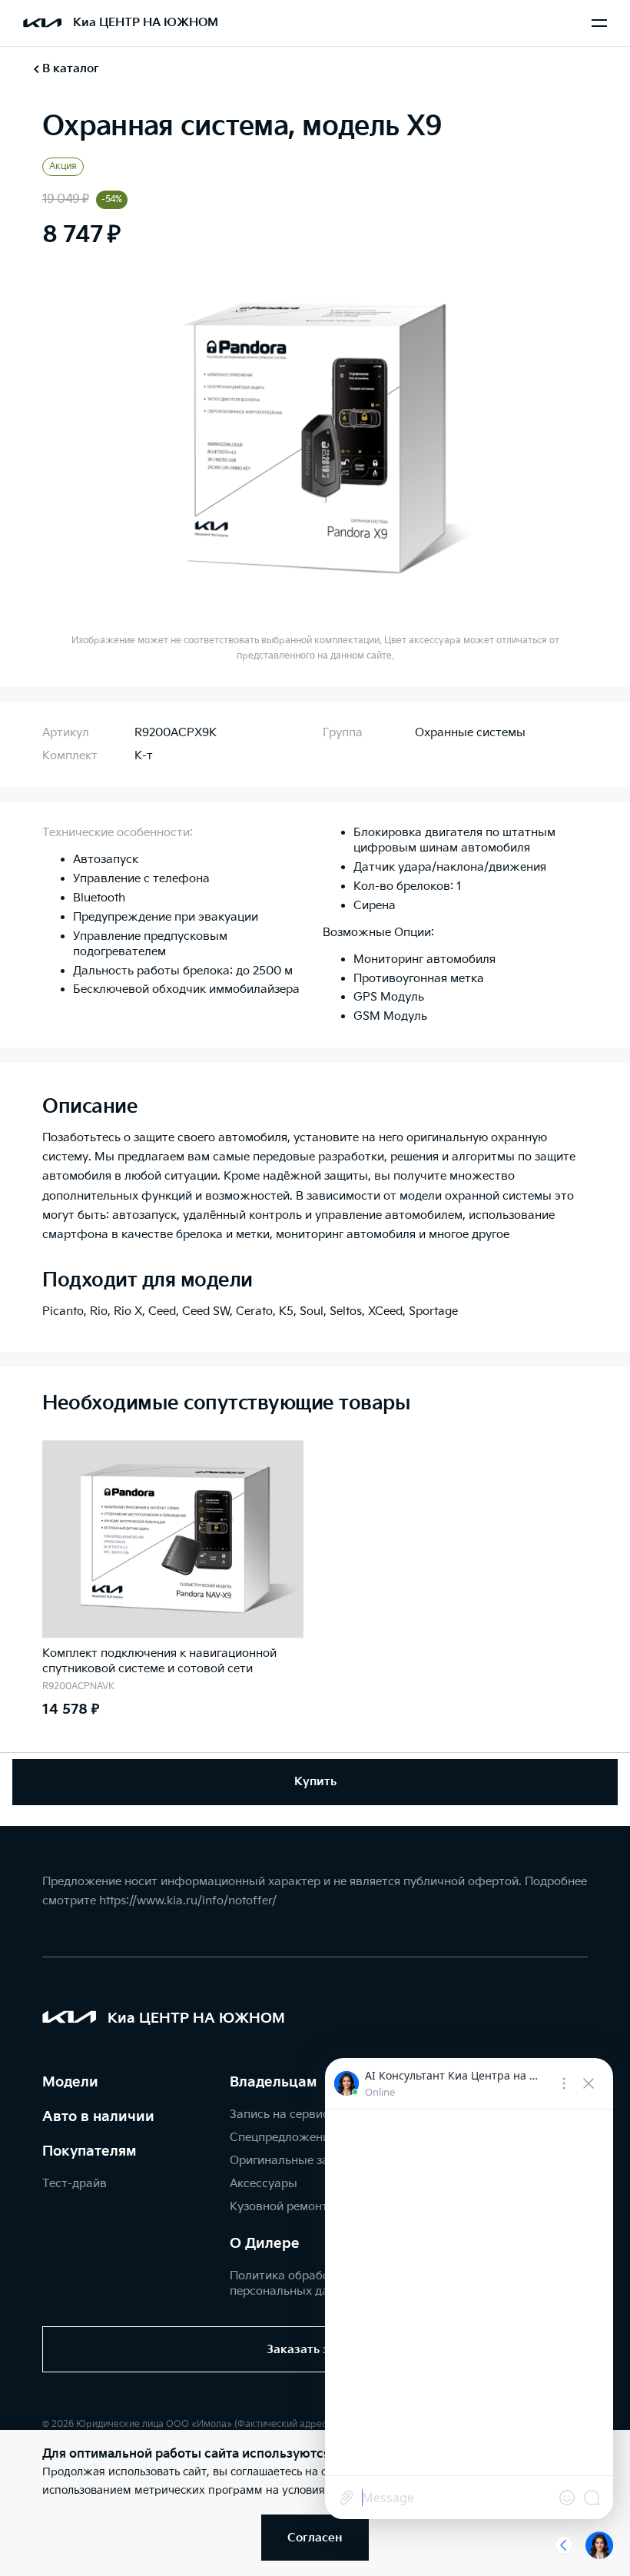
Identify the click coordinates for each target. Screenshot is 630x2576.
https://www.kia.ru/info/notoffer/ (188, 1901)
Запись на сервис (279, 2115)
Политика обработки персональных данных (294, 2284)
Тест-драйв (75, 2184)
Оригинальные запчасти (299, 2161)
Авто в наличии (98, 2117)
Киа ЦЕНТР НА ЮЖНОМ (146, 23)
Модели (70, 2082)
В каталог (71, 69)
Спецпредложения (283, 2138)
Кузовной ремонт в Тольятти (312, 2207)
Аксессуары (264, 2184)
